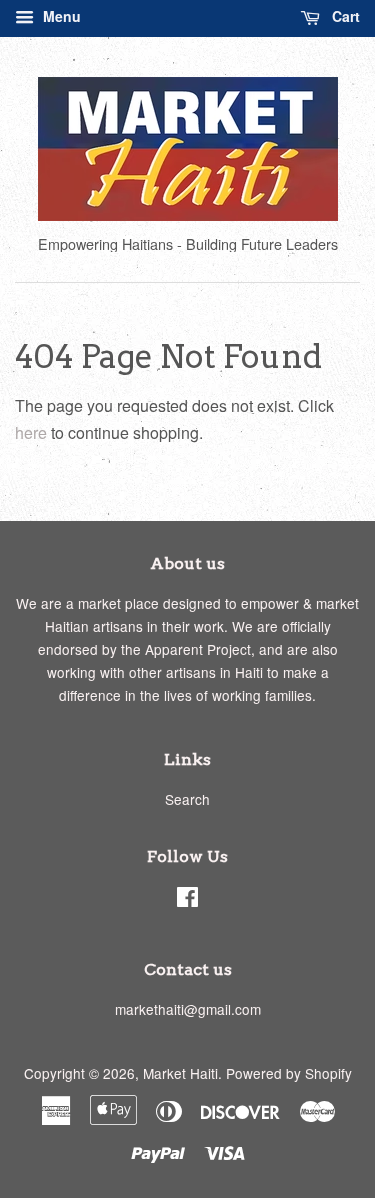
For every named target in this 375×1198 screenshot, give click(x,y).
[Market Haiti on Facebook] (187, 900)
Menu (60, 16)
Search (187, 799)
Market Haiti (180, 1073)
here (31, 432)
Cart (344, 16)
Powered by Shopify (289, 1073)
